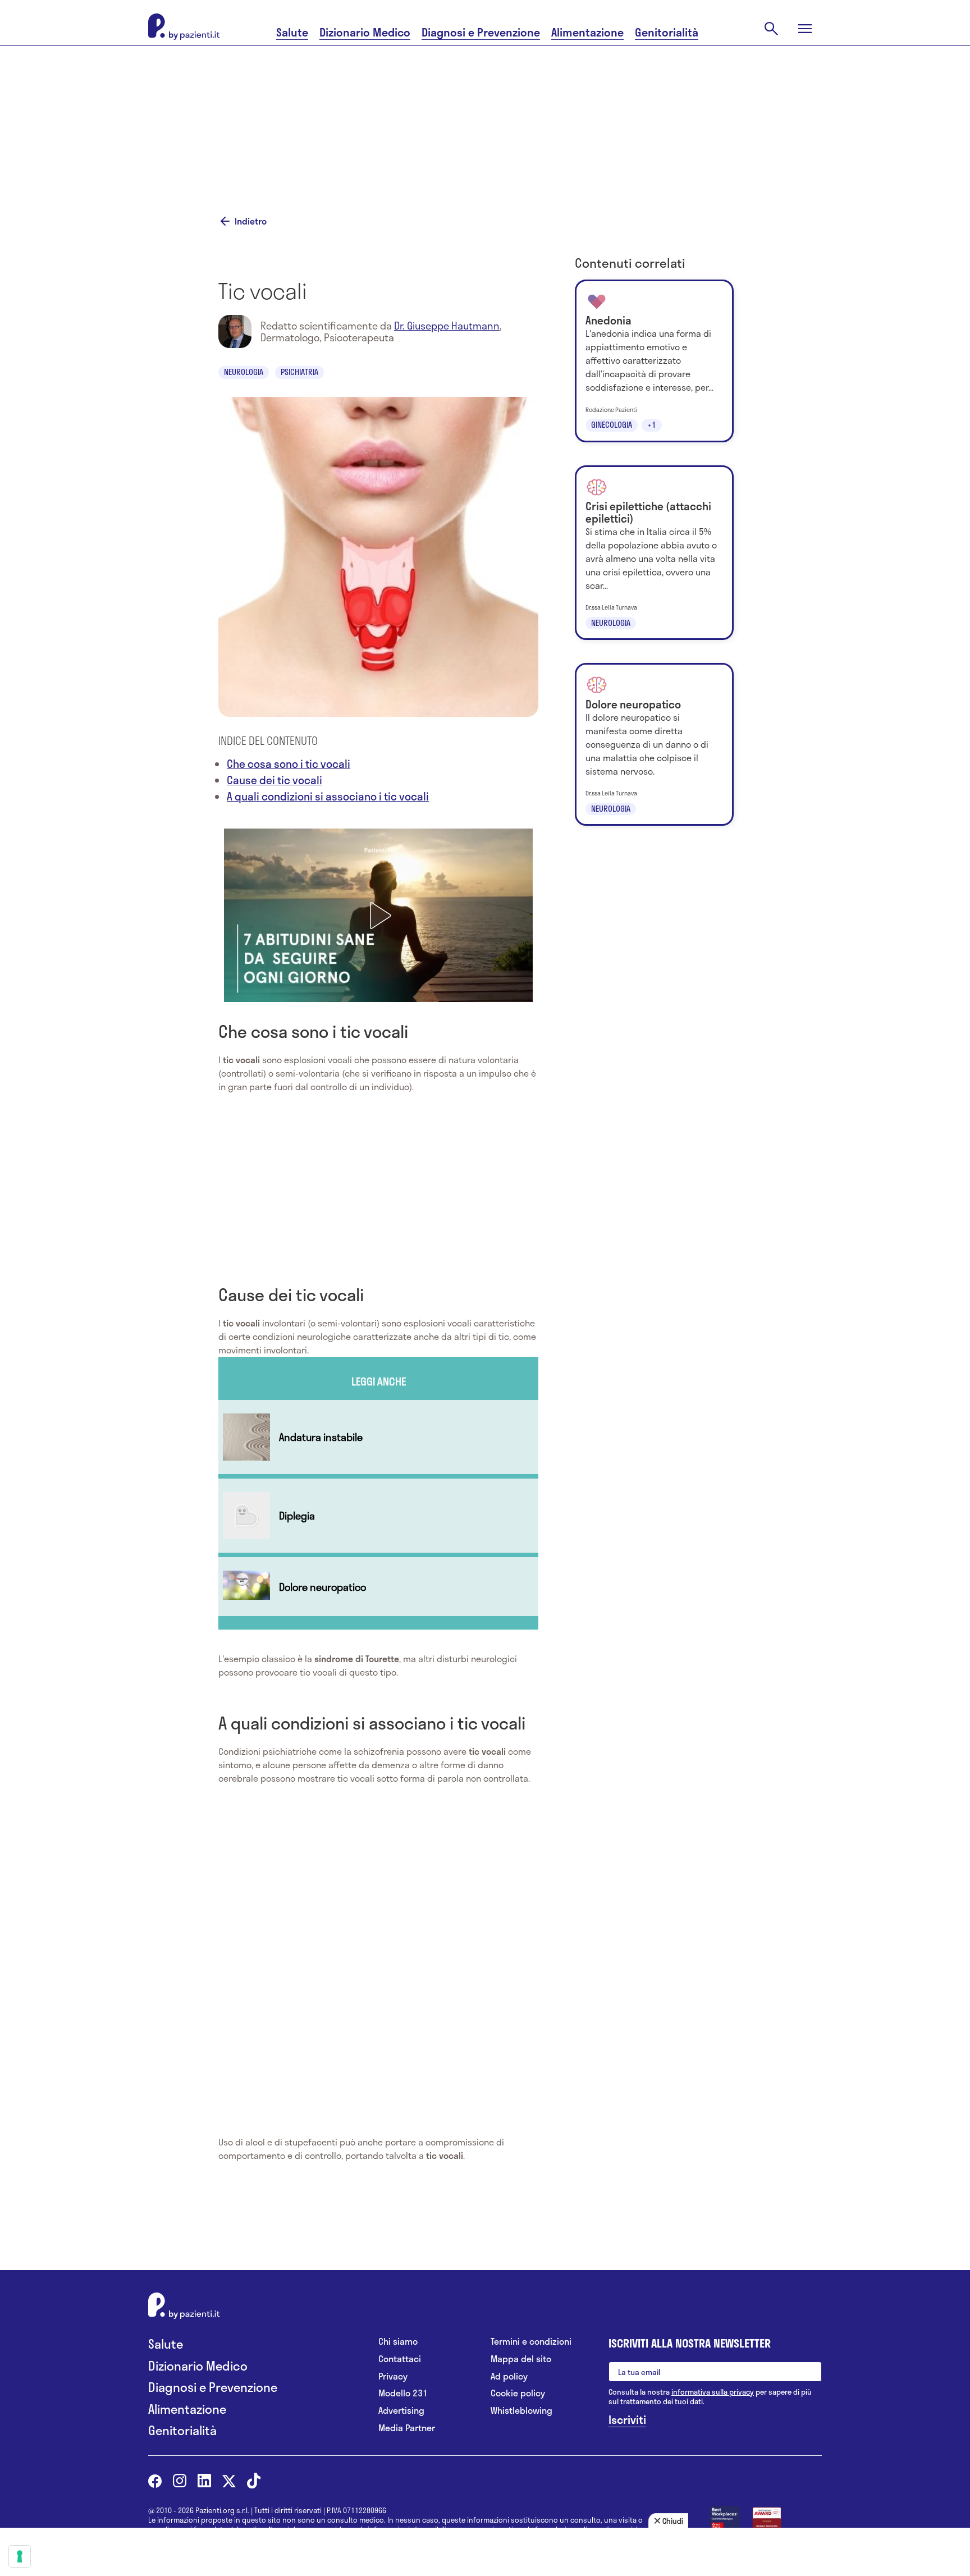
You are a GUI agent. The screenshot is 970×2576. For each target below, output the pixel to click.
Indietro (251, 221)
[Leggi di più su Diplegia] (378, 1516)
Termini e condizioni (531, 2342)
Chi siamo (398, 2342)
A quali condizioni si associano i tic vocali (328, 796)
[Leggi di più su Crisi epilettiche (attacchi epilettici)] (654, 553)
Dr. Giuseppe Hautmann (447, 326)
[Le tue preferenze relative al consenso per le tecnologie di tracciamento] (20, 2556)
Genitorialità (667, 32)
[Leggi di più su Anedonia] (654, 361)
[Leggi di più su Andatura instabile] (378, 1437)
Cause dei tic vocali (274, 780)
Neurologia (244, 372)
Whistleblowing (521, 2411)
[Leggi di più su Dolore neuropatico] (378, 1587)
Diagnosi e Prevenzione (481, 32)
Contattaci (400, 2359)
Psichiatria (299, 372)
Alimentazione (587, 32)
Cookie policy (518, 2393)
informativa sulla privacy (713, 2392)
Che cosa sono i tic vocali (289, 764)
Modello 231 (403, 2393)
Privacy (393, 2376)
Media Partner (407, 2428)
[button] (378, 916)
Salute (292, 32)
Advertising (401, 2411)
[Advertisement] (597, 116)
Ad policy (509, 2376)
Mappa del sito (521, 2359)
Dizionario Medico (365, 32)
